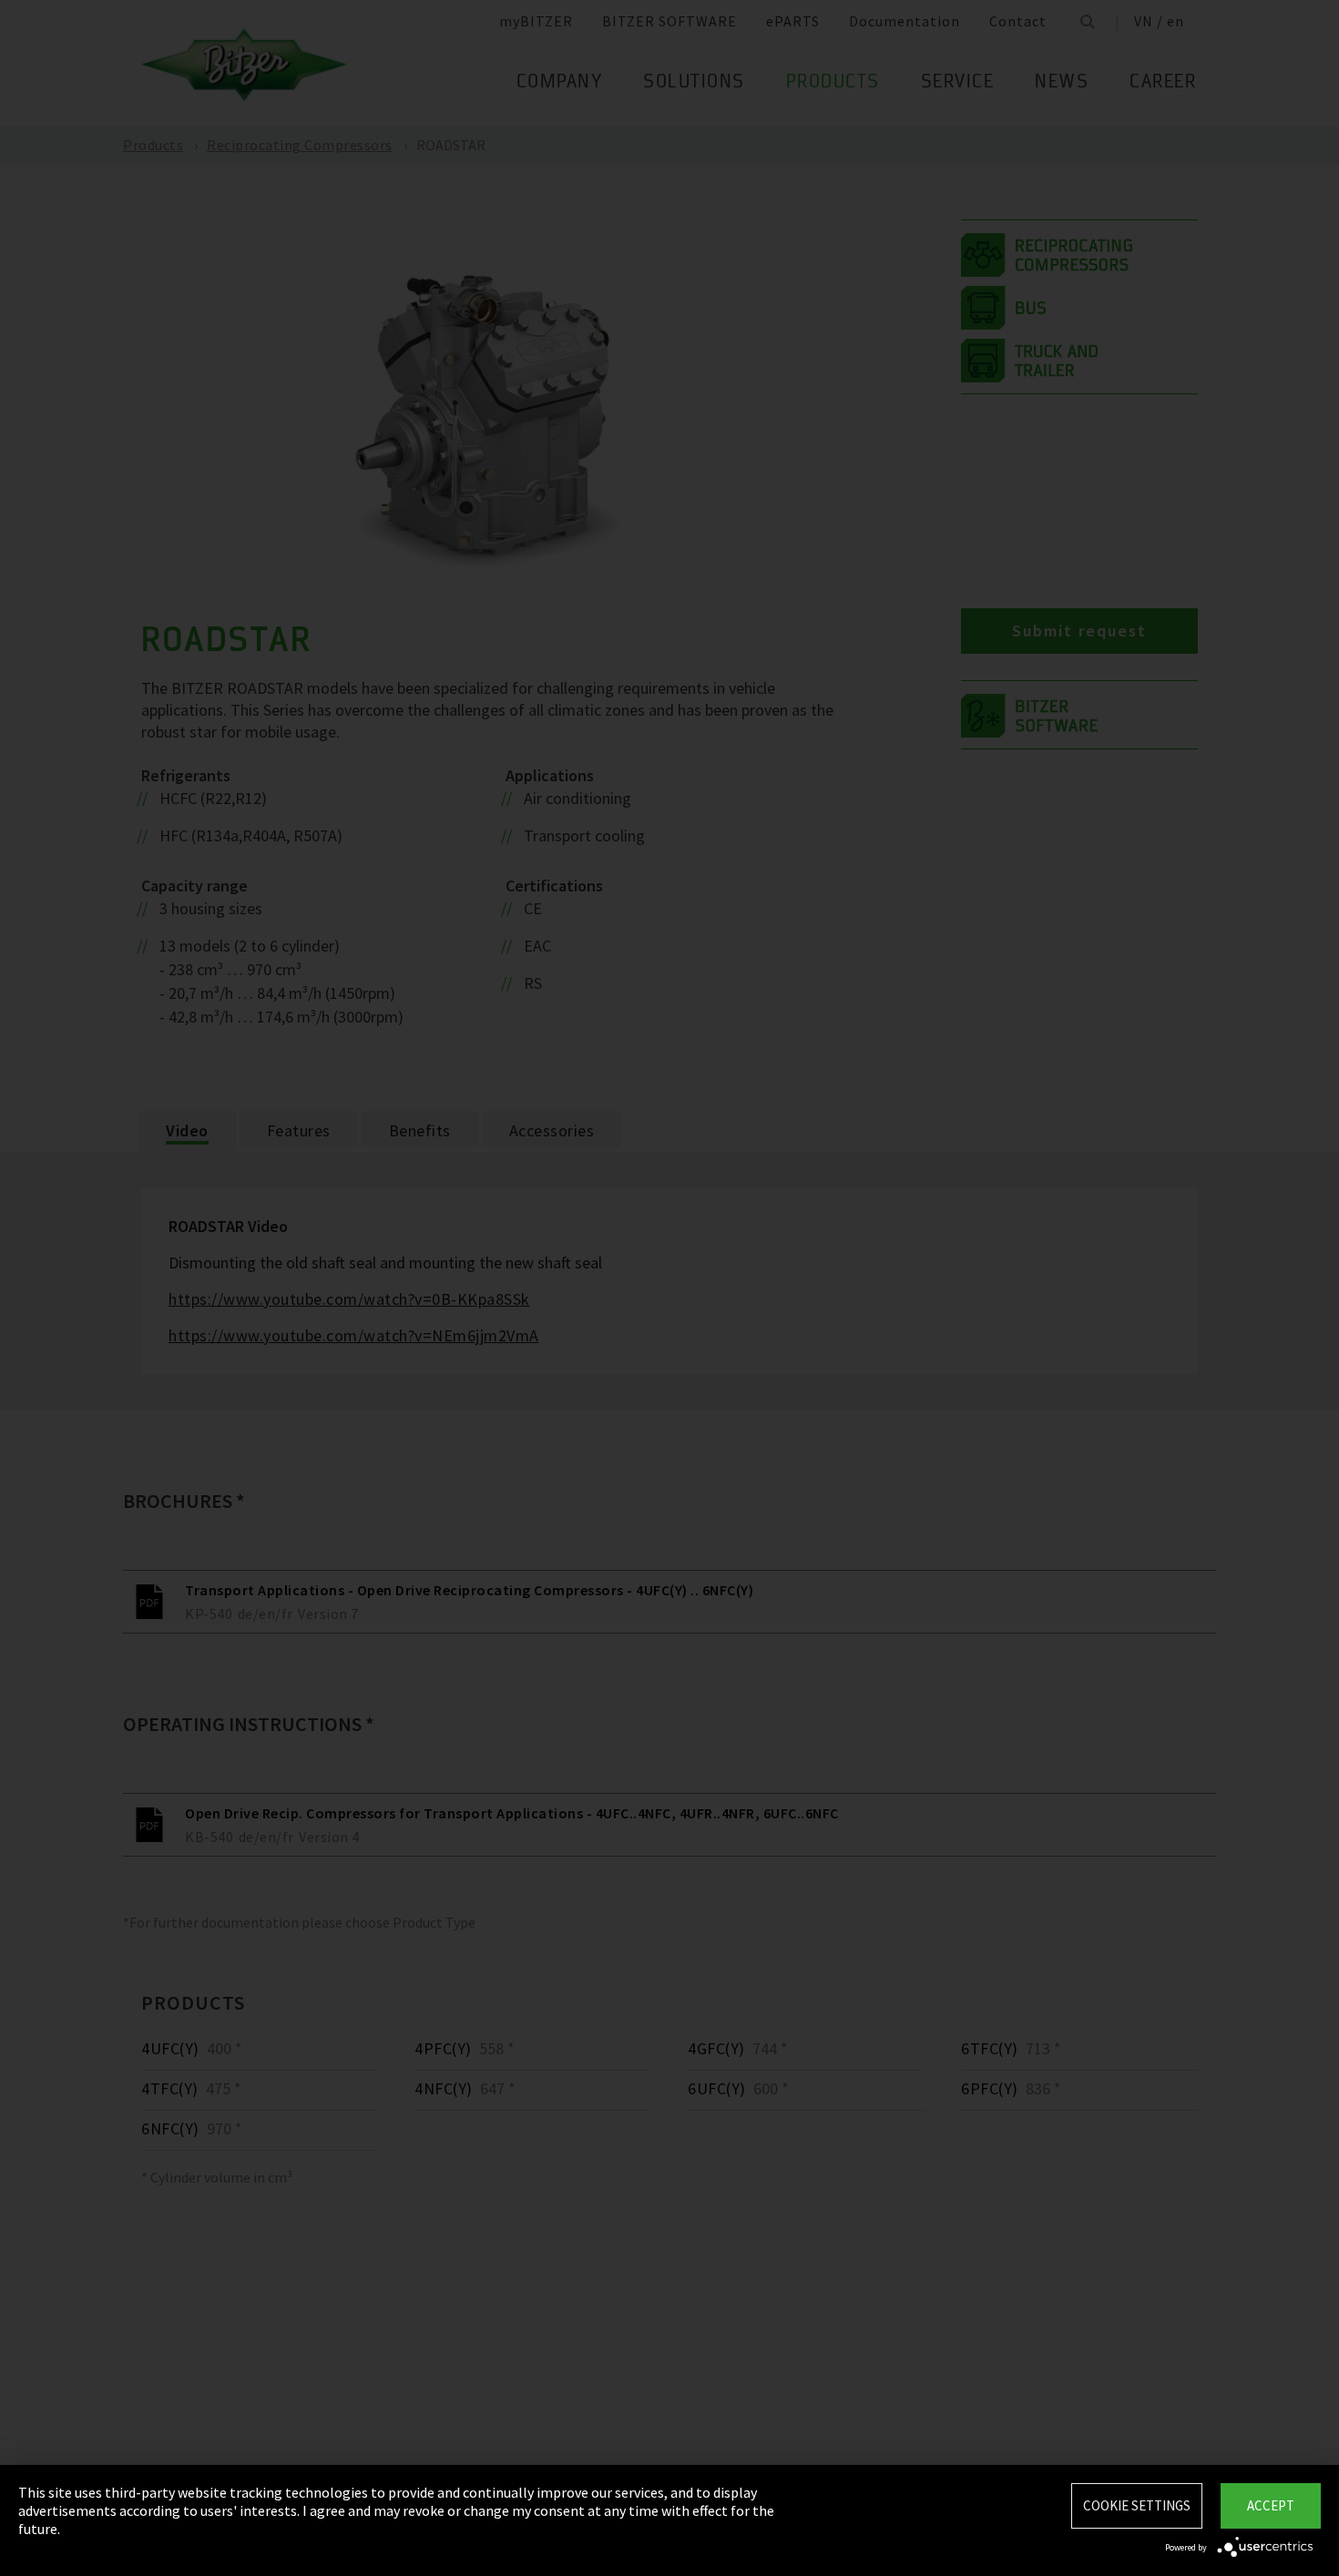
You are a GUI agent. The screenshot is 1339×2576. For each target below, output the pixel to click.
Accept (1271, 2505)
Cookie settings (1137, 2505)
